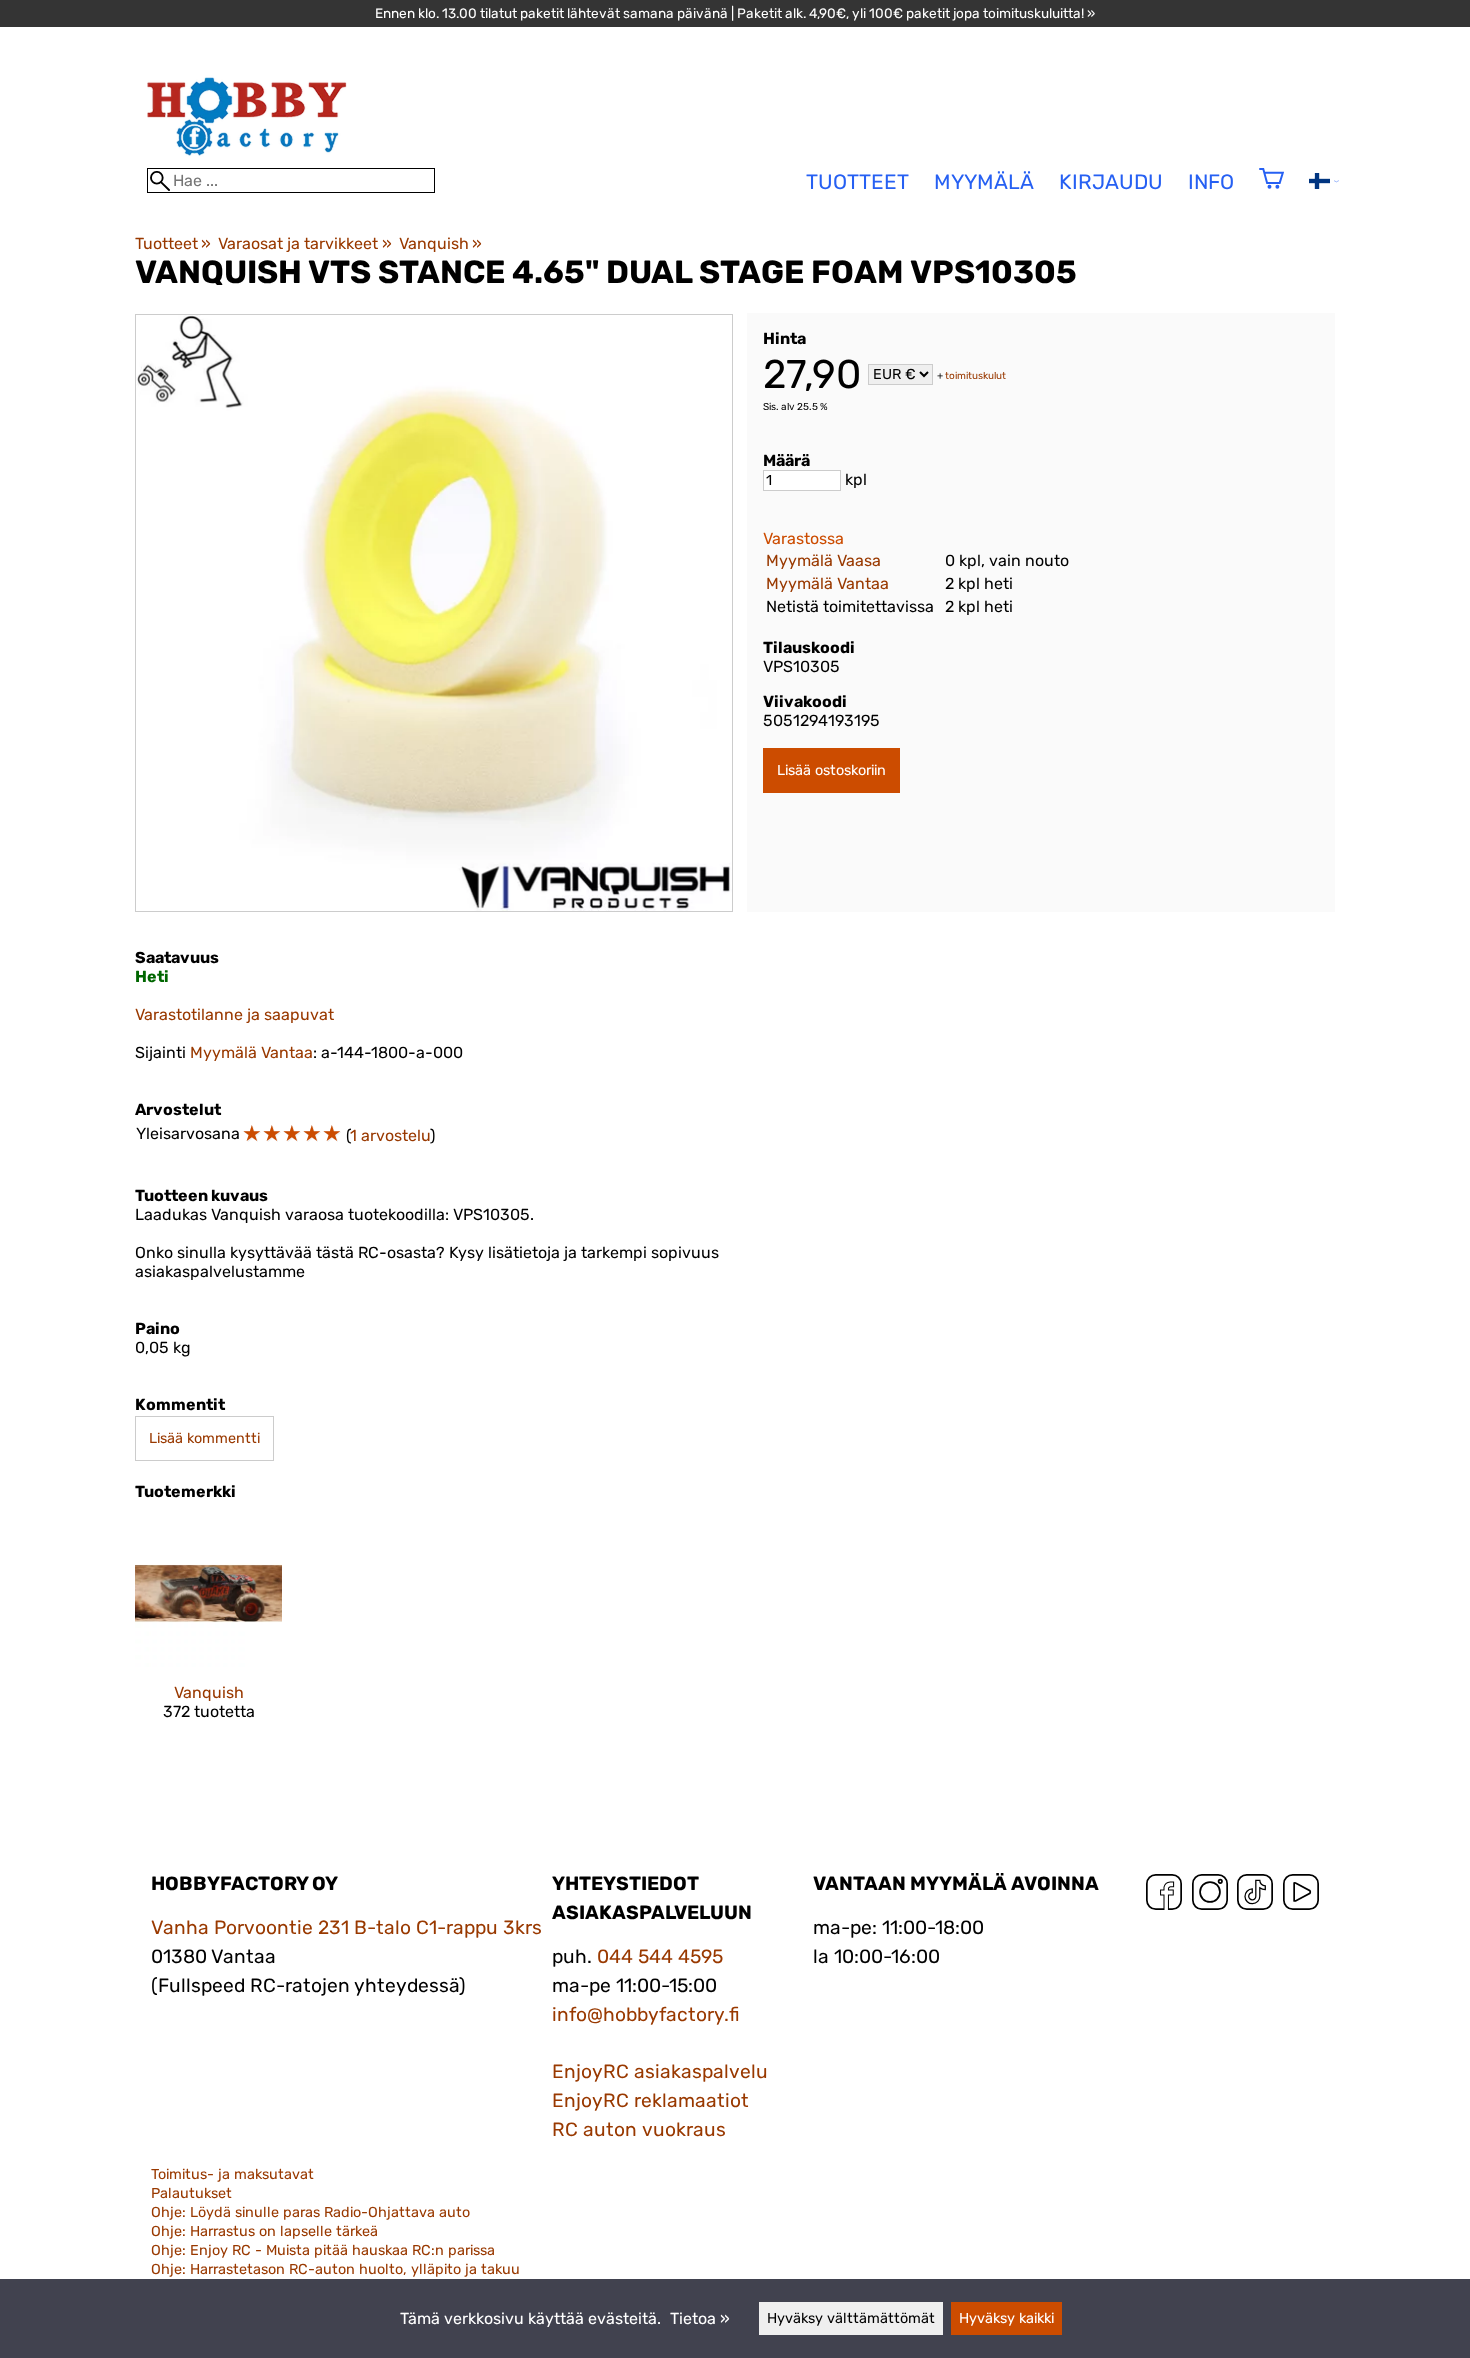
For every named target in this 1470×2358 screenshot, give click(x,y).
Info (1211, 182)
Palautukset (191, 2193)
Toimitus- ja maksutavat (232, 2174)
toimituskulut (975, 376)
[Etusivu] (247, 158)
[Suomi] (1324, 183)
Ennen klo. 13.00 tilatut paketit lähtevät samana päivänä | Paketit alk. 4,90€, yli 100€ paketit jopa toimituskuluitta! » (735, 13)
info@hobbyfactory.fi (646, 2014)
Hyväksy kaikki (1006, 2318)
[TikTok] (1255, 1896)
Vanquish (440, 243)
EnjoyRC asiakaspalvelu (660, 2071)
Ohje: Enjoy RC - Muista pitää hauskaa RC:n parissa (323, 2250)
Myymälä (984, 182)
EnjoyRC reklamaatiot (650, 2100)
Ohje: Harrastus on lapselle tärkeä (264, 2231)
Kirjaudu (1111, 182)
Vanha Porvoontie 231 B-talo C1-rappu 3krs (346, 1927)
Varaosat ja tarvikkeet (304, 243)
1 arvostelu (390, 1135)
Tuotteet (173, 243)
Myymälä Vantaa (827, 583)
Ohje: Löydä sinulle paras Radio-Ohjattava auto (310, 2212)
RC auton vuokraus (639, 2129)
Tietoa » (700, 2318)
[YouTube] (1301, 1896)
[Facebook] (1164, 1896)
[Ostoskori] (1271, 191)
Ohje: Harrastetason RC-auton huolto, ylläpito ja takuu (335, 2269)
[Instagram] (1210, 1896)
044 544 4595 (660, 1956)
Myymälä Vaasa (823, 560)
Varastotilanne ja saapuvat (234, 1014)
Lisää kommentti (204, 1438)
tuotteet (857, 182)
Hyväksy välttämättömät (851, 2318)
